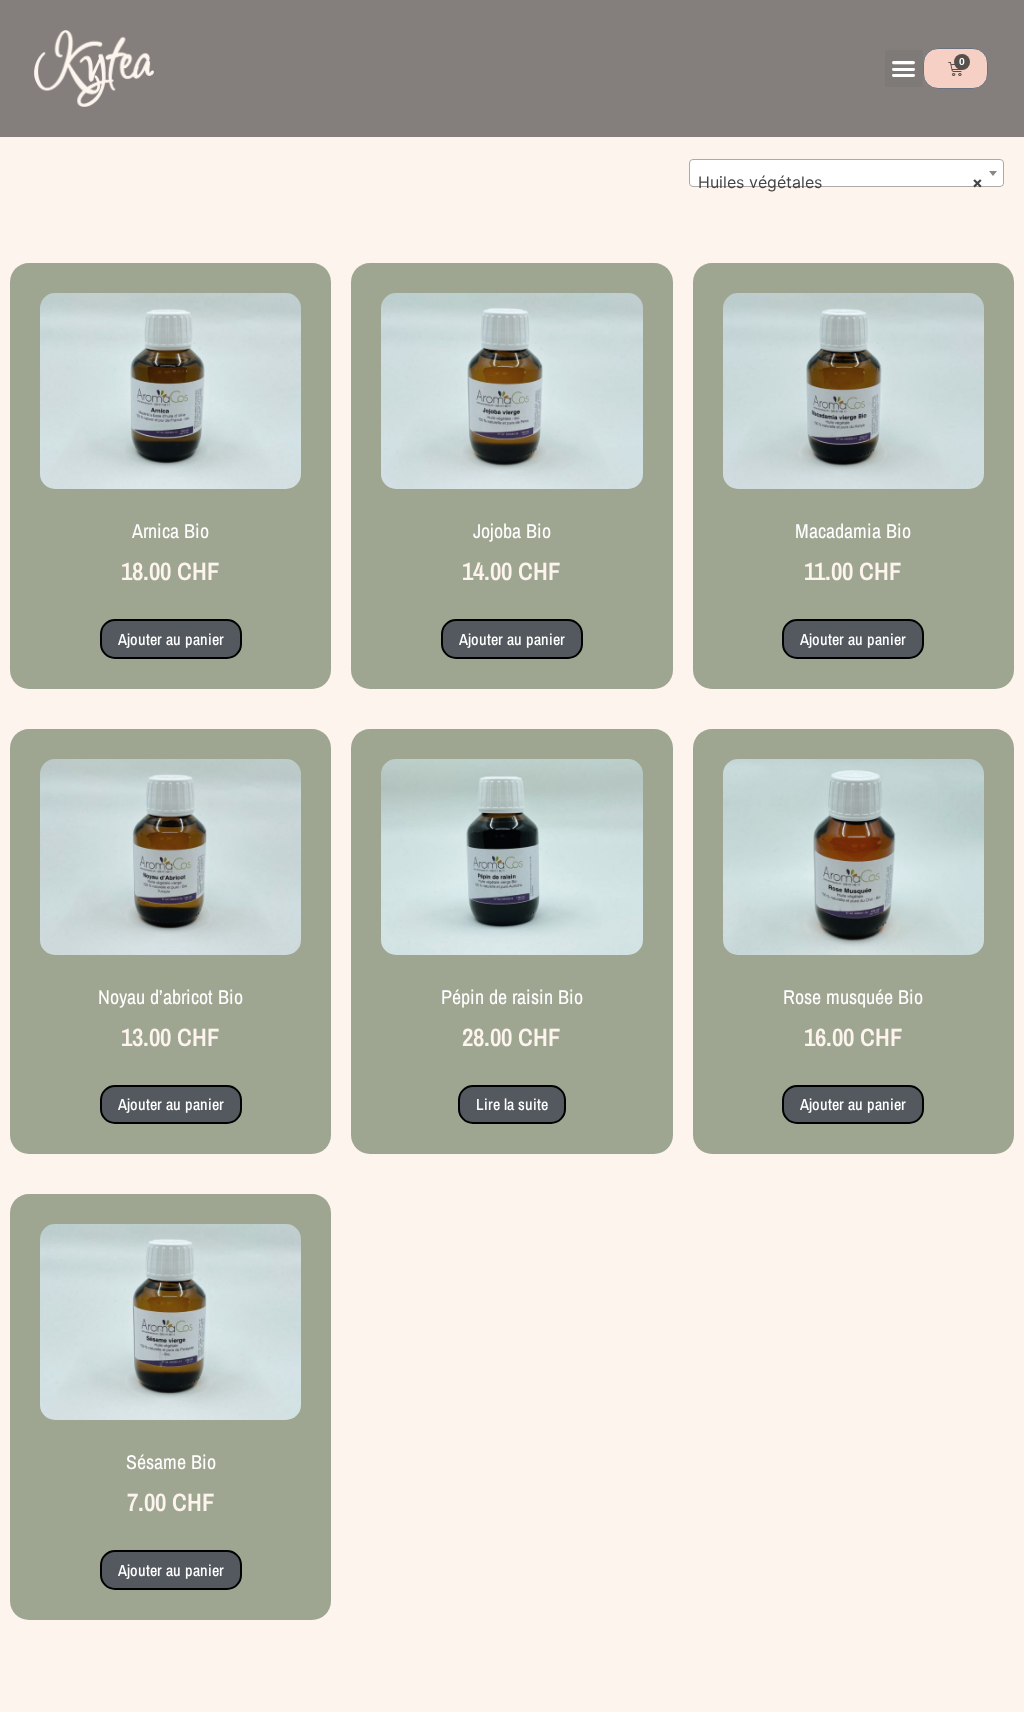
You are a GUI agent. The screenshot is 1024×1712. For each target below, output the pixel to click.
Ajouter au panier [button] (171, 639)
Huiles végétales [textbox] (840, 182)
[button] (904, 69)
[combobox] (846, 173)
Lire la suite (512, 1104)
